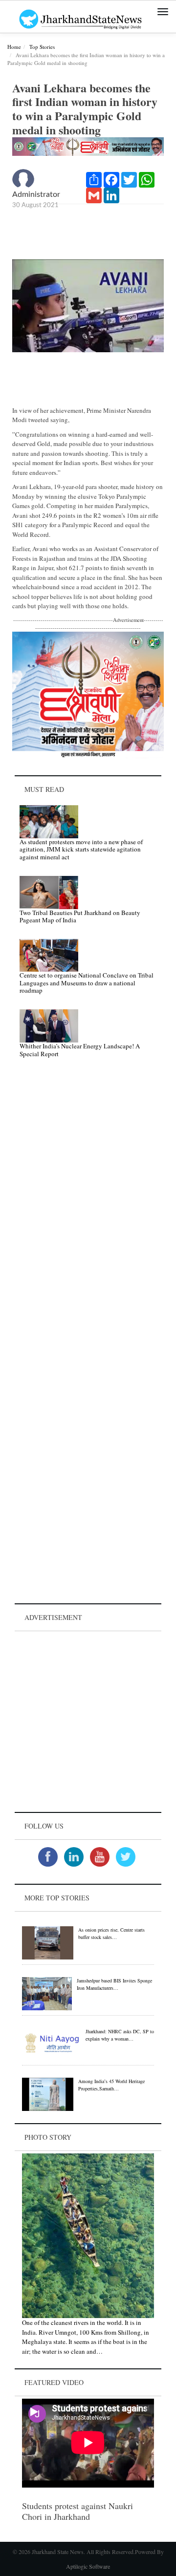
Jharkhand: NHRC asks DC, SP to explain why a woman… (120, 2035)
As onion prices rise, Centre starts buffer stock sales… (111, 1933)
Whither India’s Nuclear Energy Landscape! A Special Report (80, 1050)
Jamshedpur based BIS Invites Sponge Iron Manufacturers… (114, 1984)
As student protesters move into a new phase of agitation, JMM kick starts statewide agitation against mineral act (81, 849)
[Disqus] (88, 1204)
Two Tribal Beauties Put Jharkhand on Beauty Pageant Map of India (80, 916)
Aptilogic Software (88, 2566)
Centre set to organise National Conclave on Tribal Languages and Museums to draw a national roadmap (87, 983)
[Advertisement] (88, 1722)
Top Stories (42, 47)
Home (14, 47)
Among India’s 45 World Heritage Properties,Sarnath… (111, 2085)
